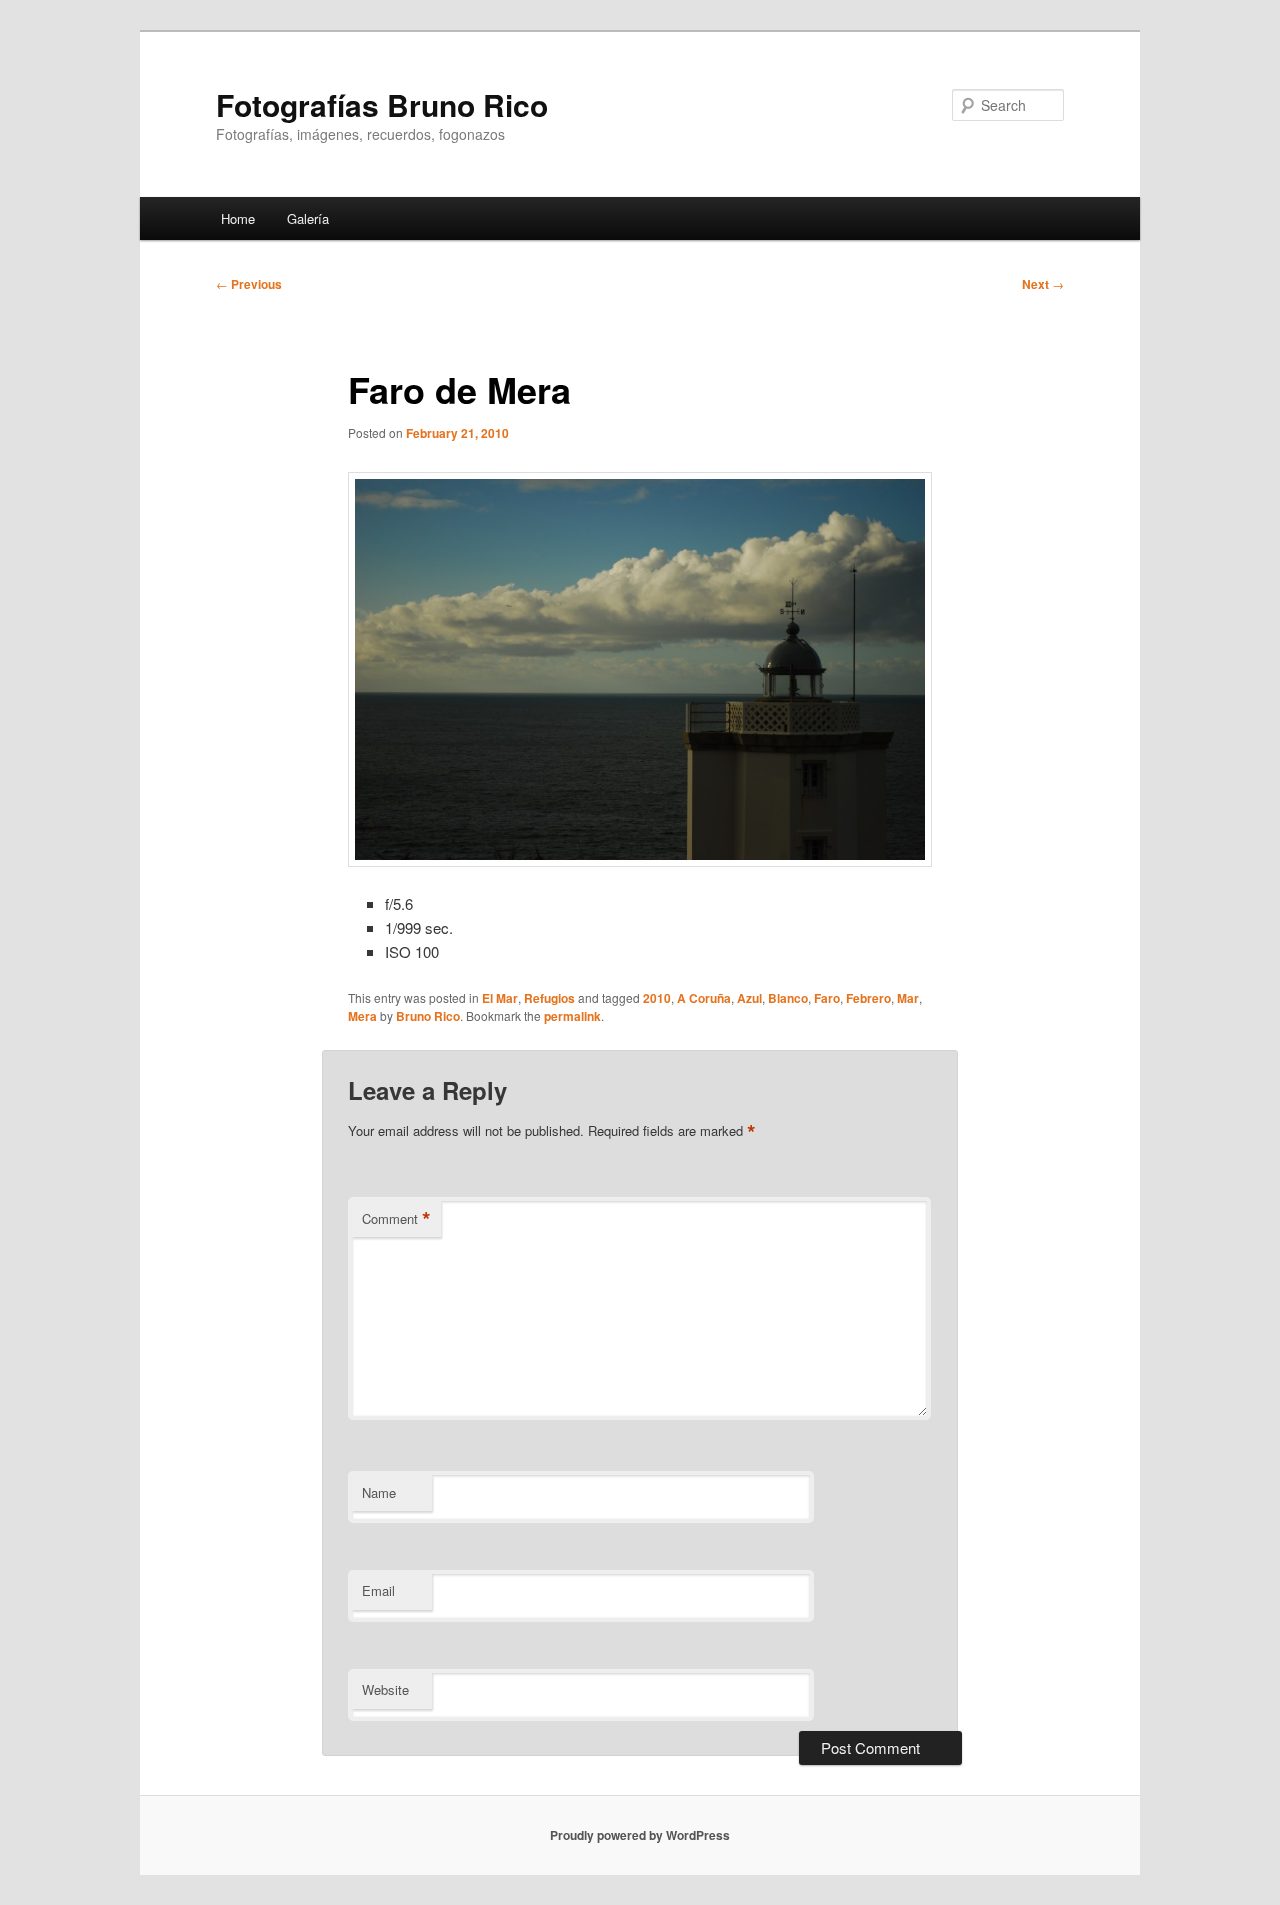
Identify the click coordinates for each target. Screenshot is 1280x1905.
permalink (572, 1016)
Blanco (788, 998)
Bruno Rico (428, 1016)
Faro (827, 998)
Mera (362, 1016)
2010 (657, 998)
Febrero (868, 998)
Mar (908, 998)
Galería (308, 218)
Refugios (549, 998)
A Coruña (704, 998)
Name (379, 1492)
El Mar (500, 998)
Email (378, 1590)
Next (1043, 284)
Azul (749, 998)
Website (385, 1689)
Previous (249, 284)
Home (238, 218)
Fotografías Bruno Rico (382, 104)
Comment (396, 1219)
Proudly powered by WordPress (640, 1835)
